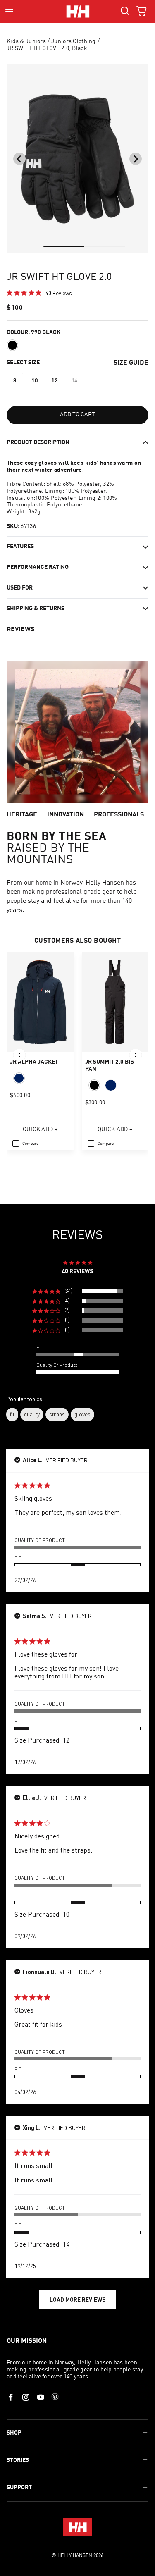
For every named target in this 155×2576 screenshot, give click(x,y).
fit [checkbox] (12, 1414)
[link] (39, 293)
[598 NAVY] (19, 1078)
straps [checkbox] (57, 1414)
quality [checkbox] (32, 1414)
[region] (77, 1291)
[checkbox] (25, 1144)
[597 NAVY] (111, 1085)
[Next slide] (136, 159)
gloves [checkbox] (82, 1414)
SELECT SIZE (23, 363)
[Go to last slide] (19, 159)
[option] (15, 381)
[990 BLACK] (12, 345)
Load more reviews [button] (78, 2300)
